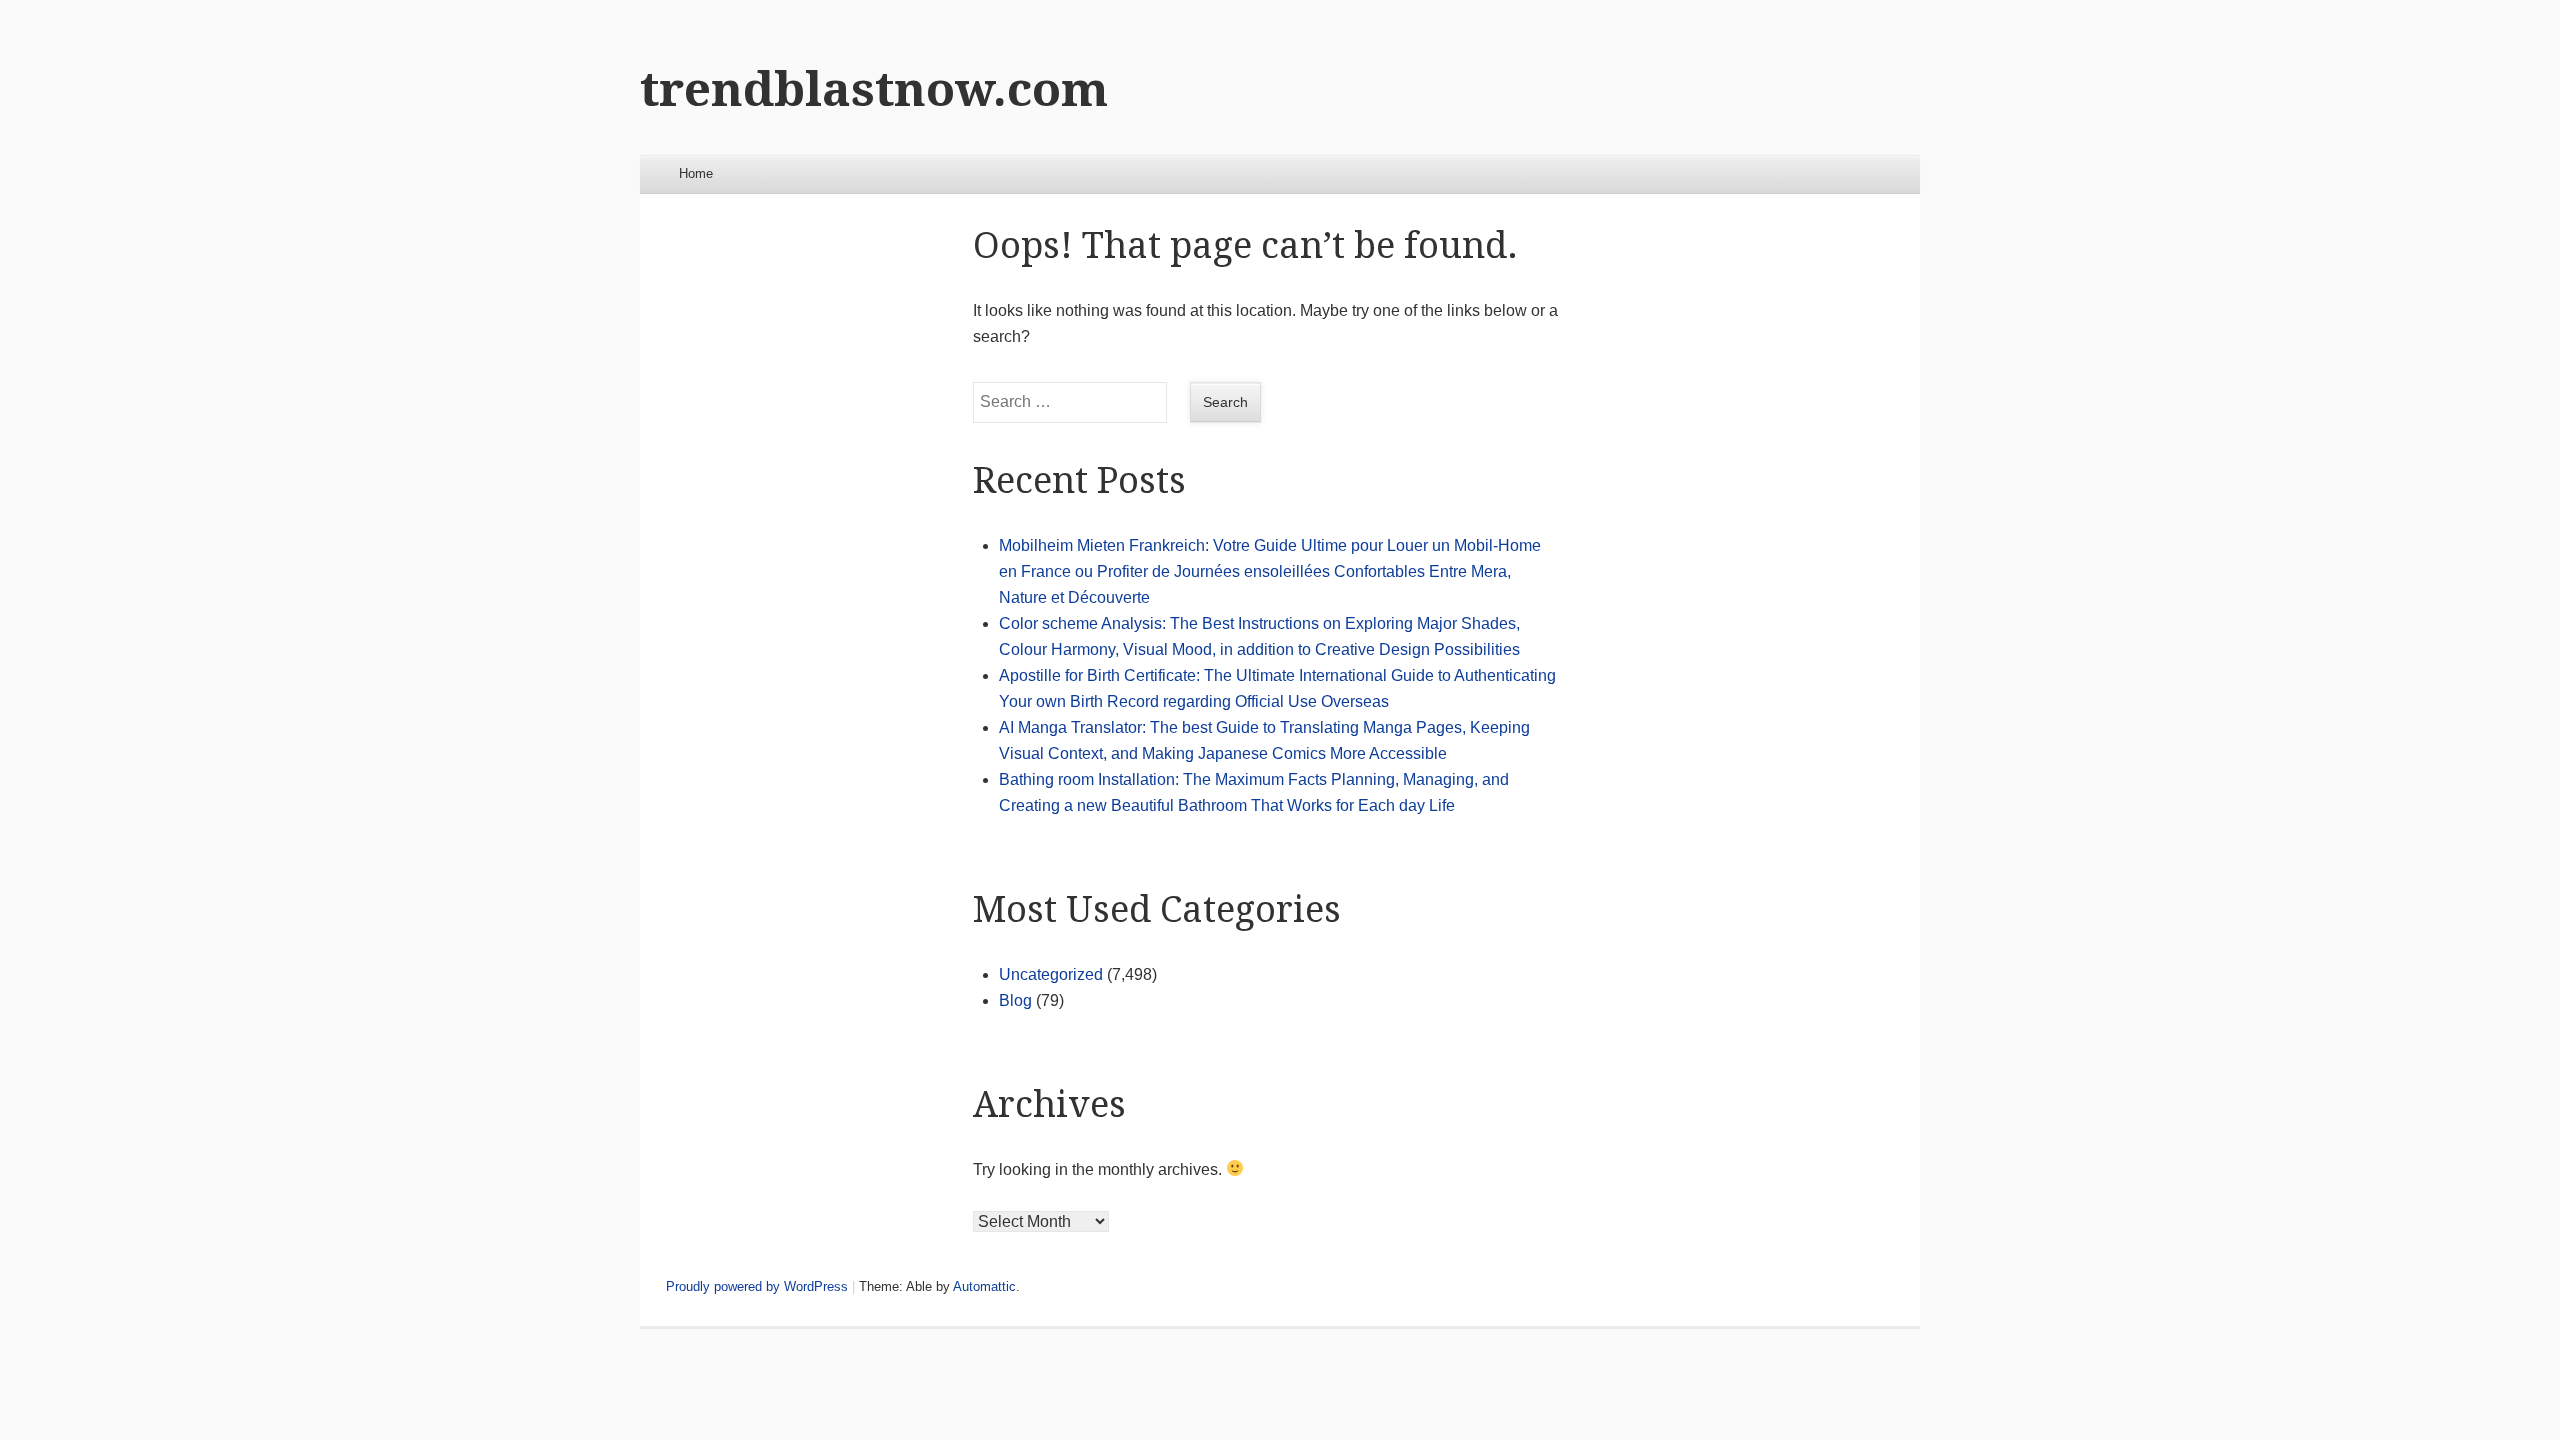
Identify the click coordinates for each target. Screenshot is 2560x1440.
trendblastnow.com (874, 89)
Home (696, 173)
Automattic (984, 1286)
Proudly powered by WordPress (757, 1286)
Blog (1015, 1000)
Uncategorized (1051, 974)
